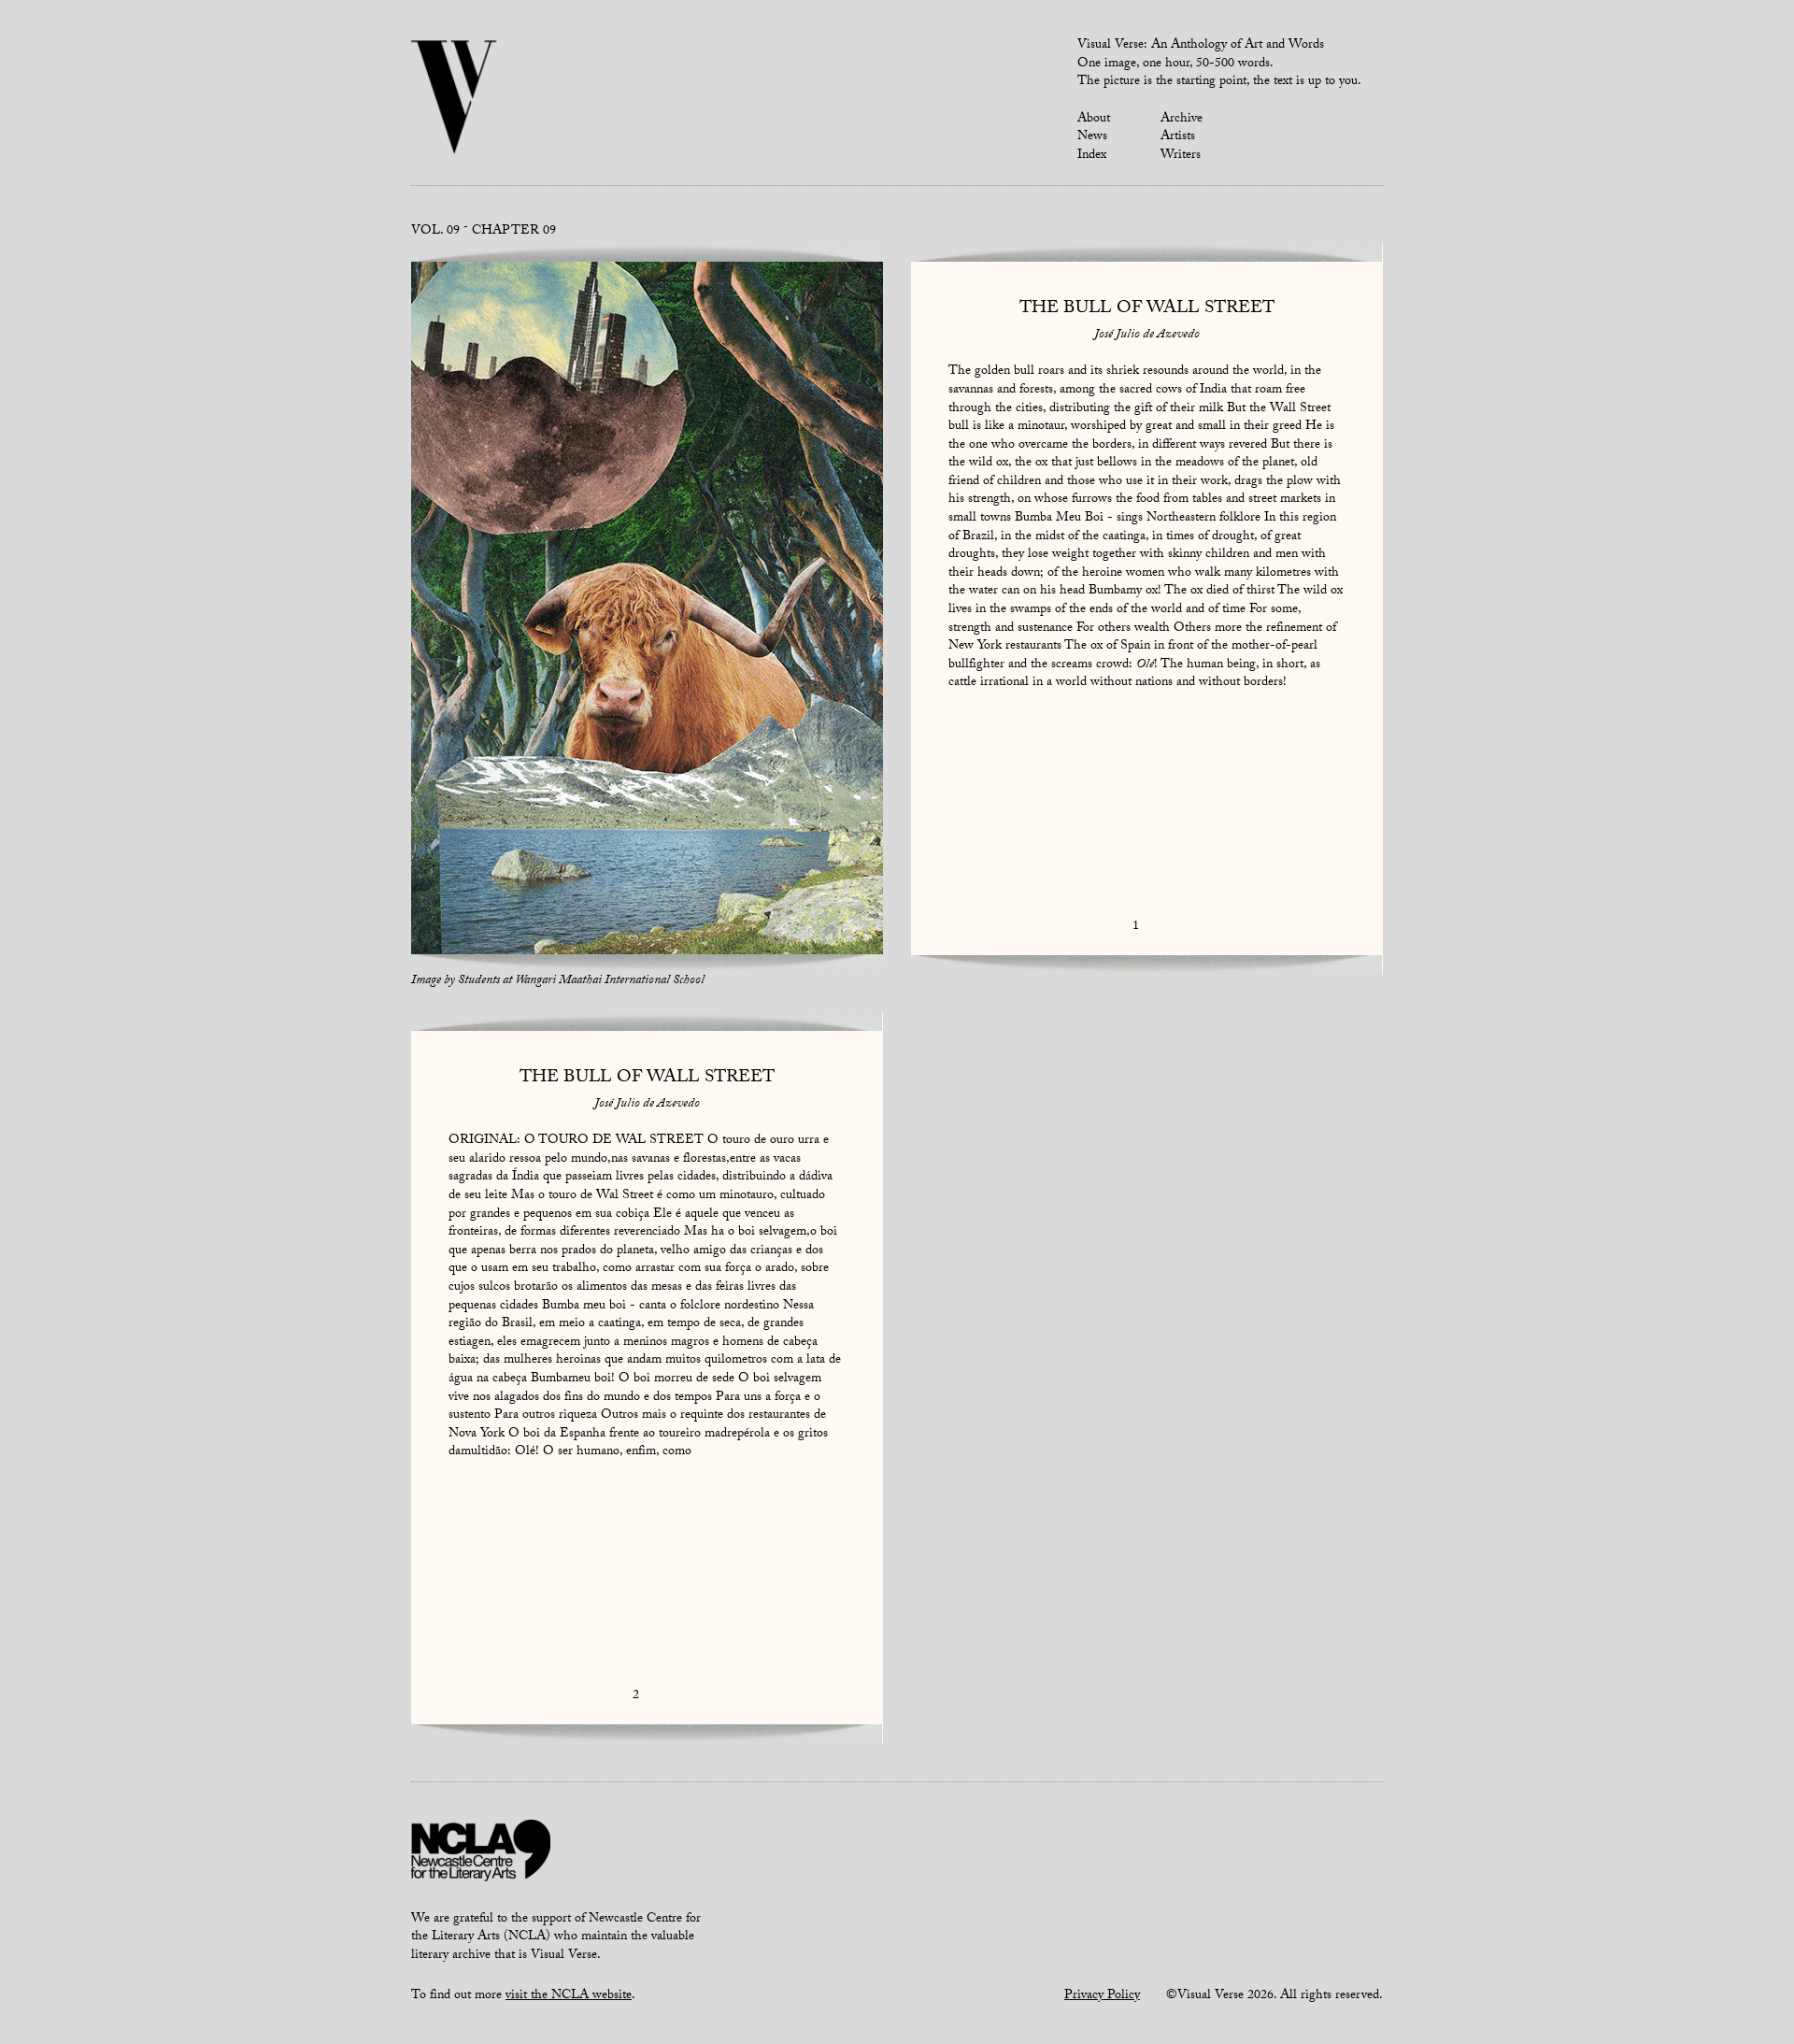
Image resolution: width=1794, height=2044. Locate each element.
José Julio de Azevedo (1147, 336)
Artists (1178, 137)
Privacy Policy (1102, 1996)
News (1092, 137)
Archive (1182, 120)
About (1094, 120)
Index (1092, 156)
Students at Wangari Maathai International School (581, 981)
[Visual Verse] (455, 99)
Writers (1181, 156)
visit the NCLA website (569, 1996)
